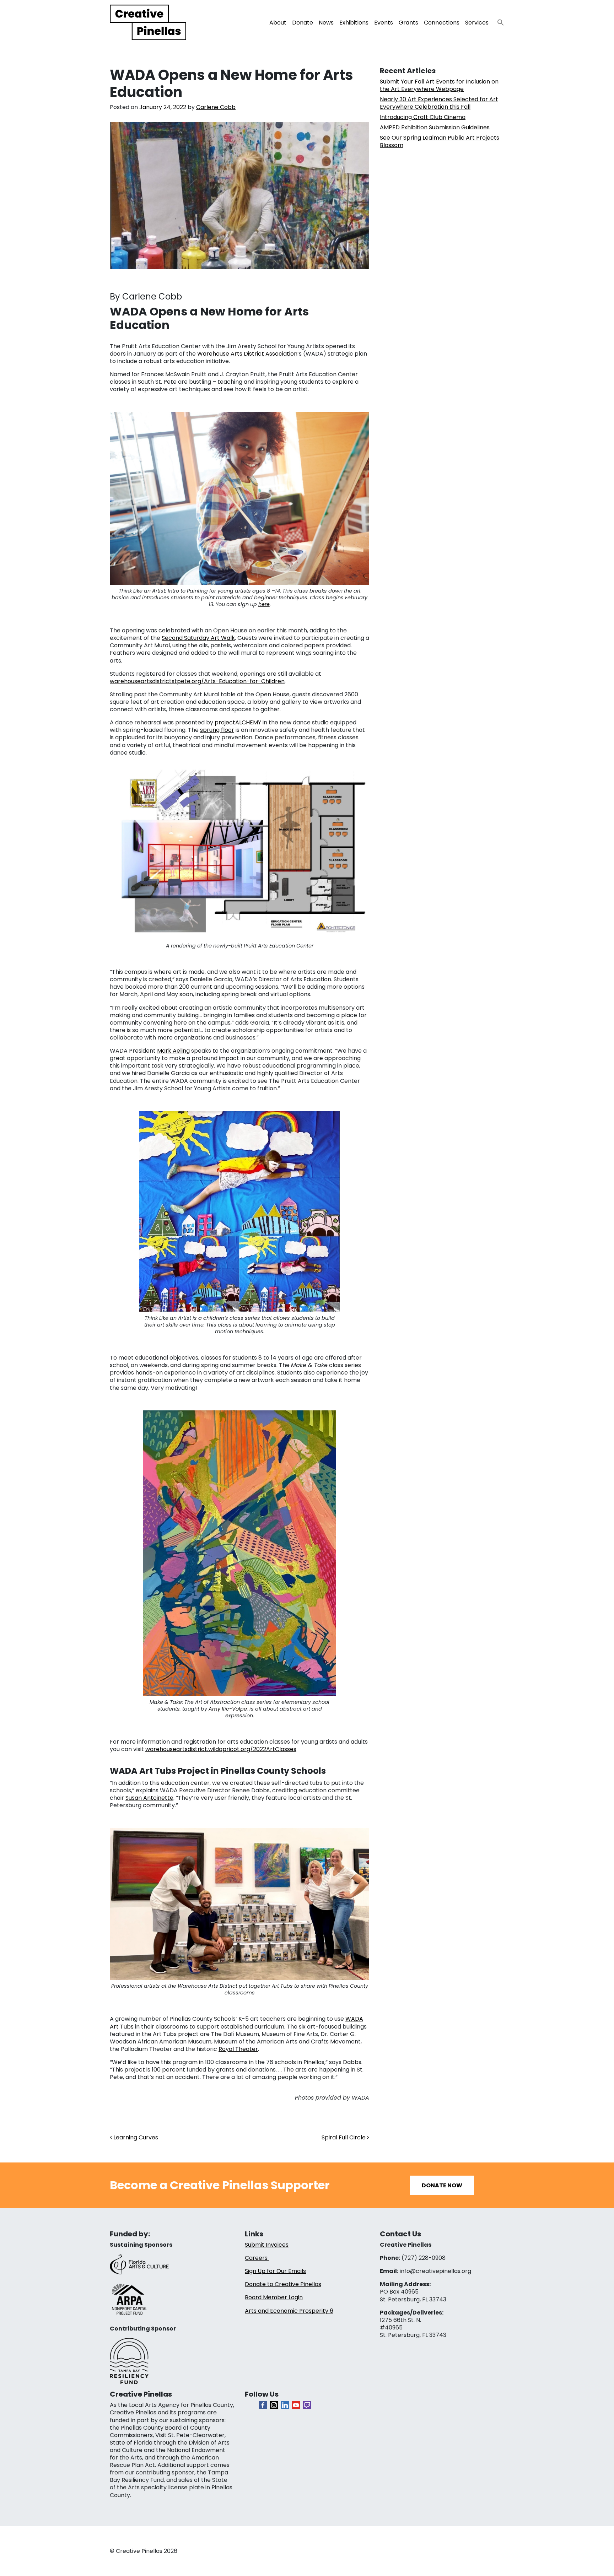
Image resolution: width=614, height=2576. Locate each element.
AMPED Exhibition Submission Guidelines (435, 127)
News (326, 23)
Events (384, 23)
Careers (257, 2258)
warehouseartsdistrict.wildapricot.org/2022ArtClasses (221, 1749)
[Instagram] (274, 2405)
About (278, 23)
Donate (303, 23)
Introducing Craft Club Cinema (423, 117)
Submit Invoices (267, 2245)
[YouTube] (296, 2405)
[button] (498, 20)
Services (477, 23)
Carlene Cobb (216, 107)
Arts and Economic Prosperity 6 (289, 2311)
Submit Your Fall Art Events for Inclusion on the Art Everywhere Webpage (439, 85)
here (264, 604)
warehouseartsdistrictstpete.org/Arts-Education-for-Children (197, 681)
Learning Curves (135, 2137)
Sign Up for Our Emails (275, 2271)
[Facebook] (263, 2405)
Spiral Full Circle (344, 2137)
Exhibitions (354, 23)
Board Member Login (274, 2297)
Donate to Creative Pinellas (283, 2284)
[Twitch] (307, 2405)
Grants (408, 23)
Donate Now (442, 2185)
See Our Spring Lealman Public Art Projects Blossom (440, 141)
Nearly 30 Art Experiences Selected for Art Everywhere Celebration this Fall (439, 103)
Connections (442, 23)
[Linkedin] (285, 2405)
